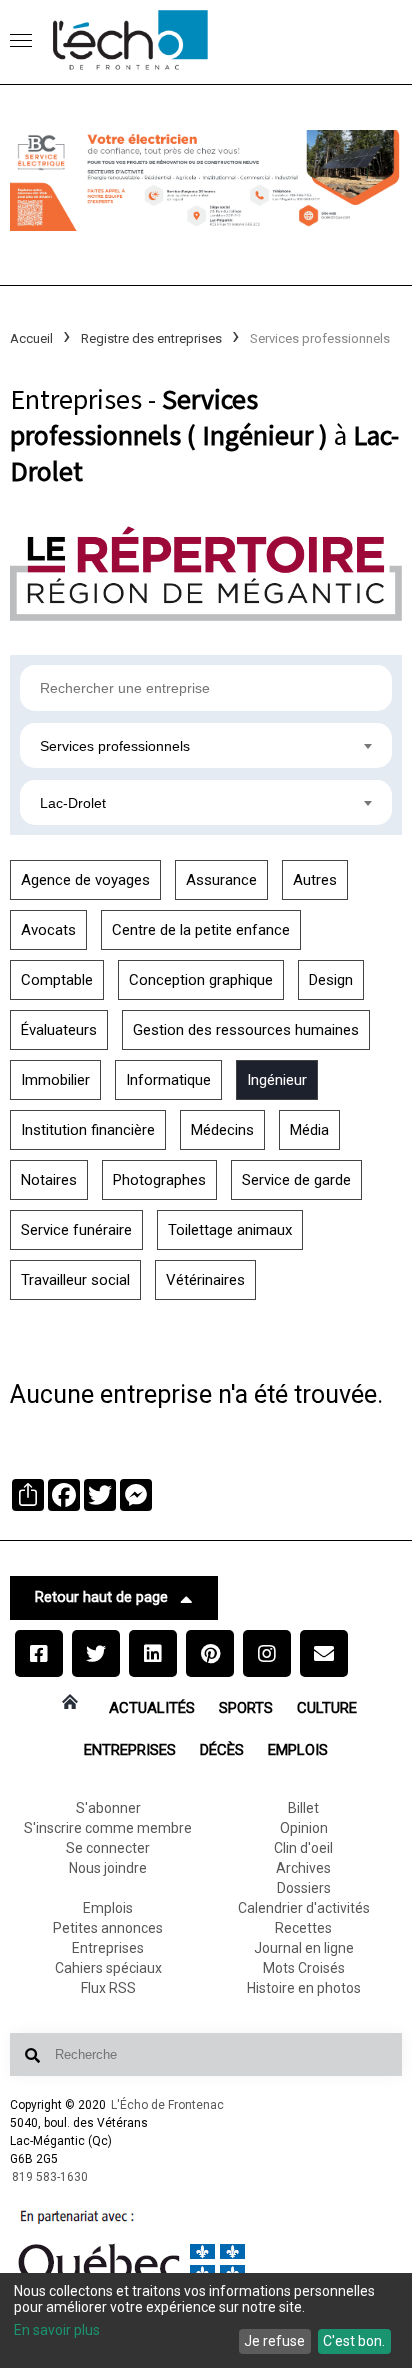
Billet (303, 1808)
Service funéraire (76, 1230)
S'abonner (108, 1808)
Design (331, 980)
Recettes (303, 1928)
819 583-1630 (50, 2177)
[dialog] (206, 2320)
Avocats (48, 930)
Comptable (57, 980)
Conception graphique (201, 980)
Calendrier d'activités (304, 1908)
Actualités (152, 1708)
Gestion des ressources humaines (246, 1030)
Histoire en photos (304, 1988)
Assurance (221, 880)
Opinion (304, 1828)
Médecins (222, 1130)
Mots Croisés (304, 1968)
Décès (222, 1750)
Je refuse (274, 2341)
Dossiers (304, 1888)
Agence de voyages (85, 880)
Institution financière (88, 1130)
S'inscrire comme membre (108, 1828)
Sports (246, 1708)
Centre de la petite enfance (201, 930)
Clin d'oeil (303, 1848)
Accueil (31, 338)
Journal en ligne (304, 1948)
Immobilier (55, 1080)
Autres (315, 880)
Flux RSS (108, 1988)
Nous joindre (108, 1868)
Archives (303, 1868)
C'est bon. (354, 2341)
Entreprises (130, 1750)
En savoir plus (57, 2330)
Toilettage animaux (230, 1230)
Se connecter (108, 1848)
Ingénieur (277, 1080)
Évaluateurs (59, 1030)
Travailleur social (75, 1280)
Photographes (159, 1180)
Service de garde (296, 1180)
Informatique (168, 1080)
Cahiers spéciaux (108, 1968)
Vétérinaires (205, 1280)
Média (309, 1130)
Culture (327, 1708)
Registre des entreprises (151, 338)
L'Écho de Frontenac (167, 2105)
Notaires (49, 1180)
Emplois (298, 1750)
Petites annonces (108, 1928)
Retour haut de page (101, 1597)
